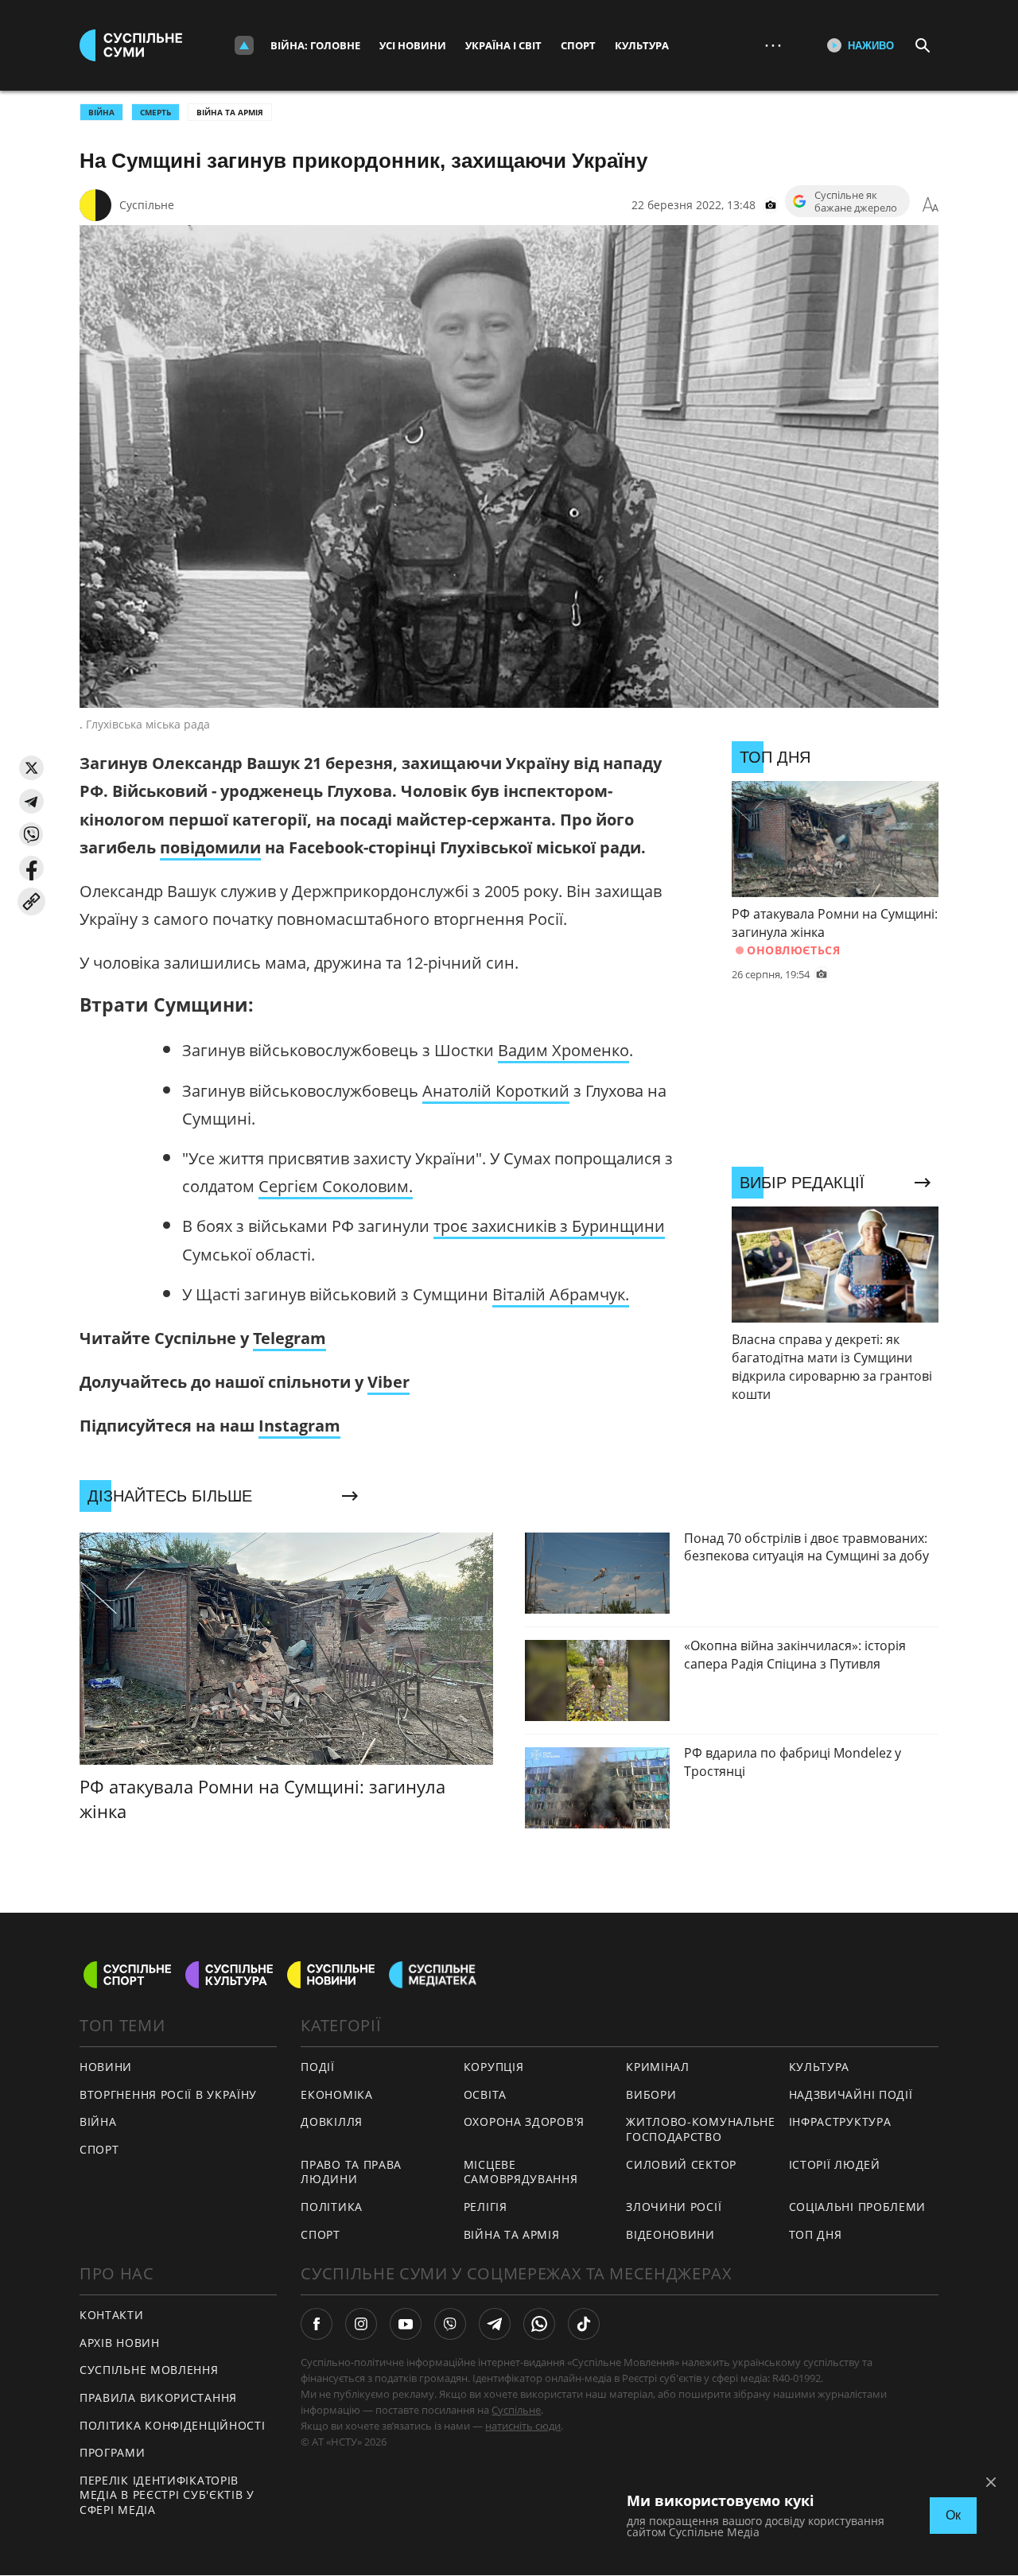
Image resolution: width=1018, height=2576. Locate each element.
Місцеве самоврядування (521, 2172)
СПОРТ (99, 2149)
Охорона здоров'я (524, 2121)
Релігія (486, 2207)
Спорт (578, 45)
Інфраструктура (840, 2121)
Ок (953, 2515)
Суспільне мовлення (149, 2370)
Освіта (485, 2094)
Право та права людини (351, 2172)
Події (318, 2067)
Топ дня (816, 2234)
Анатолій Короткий (496, 1091)
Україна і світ (503, 45)
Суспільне (147, 205)
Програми (113, 2452)
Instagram (299, 1426)
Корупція (494, 2067)
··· (773, 45)
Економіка (336, 2094)
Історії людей (835, 2164)
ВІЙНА (101, 112)
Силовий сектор (681, 2164)
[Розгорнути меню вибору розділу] (244, 45)
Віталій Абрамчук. (561, 1294)
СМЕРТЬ (155, 112)
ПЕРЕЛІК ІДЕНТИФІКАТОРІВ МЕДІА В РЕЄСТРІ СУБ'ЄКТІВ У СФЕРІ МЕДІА (167, 2495)
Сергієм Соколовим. (336, 1186)
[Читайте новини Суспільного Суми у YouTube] (406, 2324)
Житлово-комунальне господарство (701, 2129)
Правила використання (158, 2397)
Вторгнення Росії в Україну (168, 2094)
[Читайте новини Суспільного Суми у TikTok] (584, 2324)
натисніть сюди (523, 2426)
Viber (389, 1382)
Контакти (112, 2315)
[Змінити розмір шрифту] (931, 205)
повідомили (210, 847)
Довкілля (332, 2121)
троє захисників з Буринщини (549, 1226)
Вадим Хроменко (563, 1050)
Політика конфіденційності (173, 2425)
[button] (31, 768)
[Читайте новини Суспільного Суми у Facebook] (317, 2324)
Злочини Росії (674, 2207)
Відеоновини (670, 2234)
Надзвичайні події (851, 2094)
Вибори (651, 2094)
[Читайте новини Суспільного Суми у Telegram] (495, 2324)
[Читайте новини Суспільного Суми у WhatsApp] (539, 2324)
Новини (106, 2067)
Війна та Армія (230, 112)
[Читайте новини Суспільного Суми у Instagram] (361, 2324)
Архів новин (120, 2343)
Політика (332, 2207)
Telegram (289, 1338)
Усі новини (413, 45)
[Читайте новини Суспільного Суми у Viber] (450, 2324)
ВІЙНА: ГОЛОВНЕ (315, 45)
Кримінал (658, 2067)
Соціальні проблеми (858, 2207)
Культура (642, 45)
